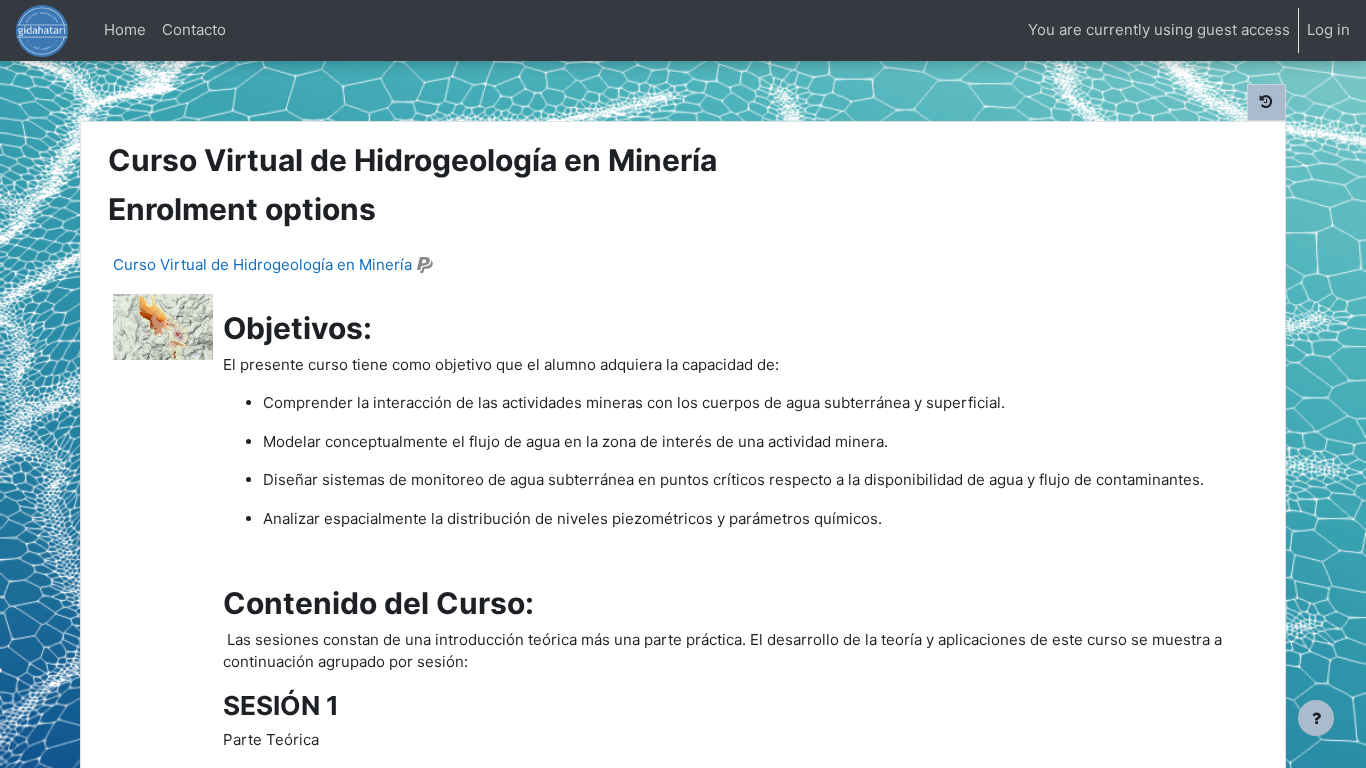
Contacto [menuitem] (194, 29)
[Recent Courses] (1266, 102)
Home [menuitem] (125, 29)
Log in (1328, 29)
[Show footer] (1316, 718)
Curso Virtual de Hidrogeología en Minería (262, 264)
